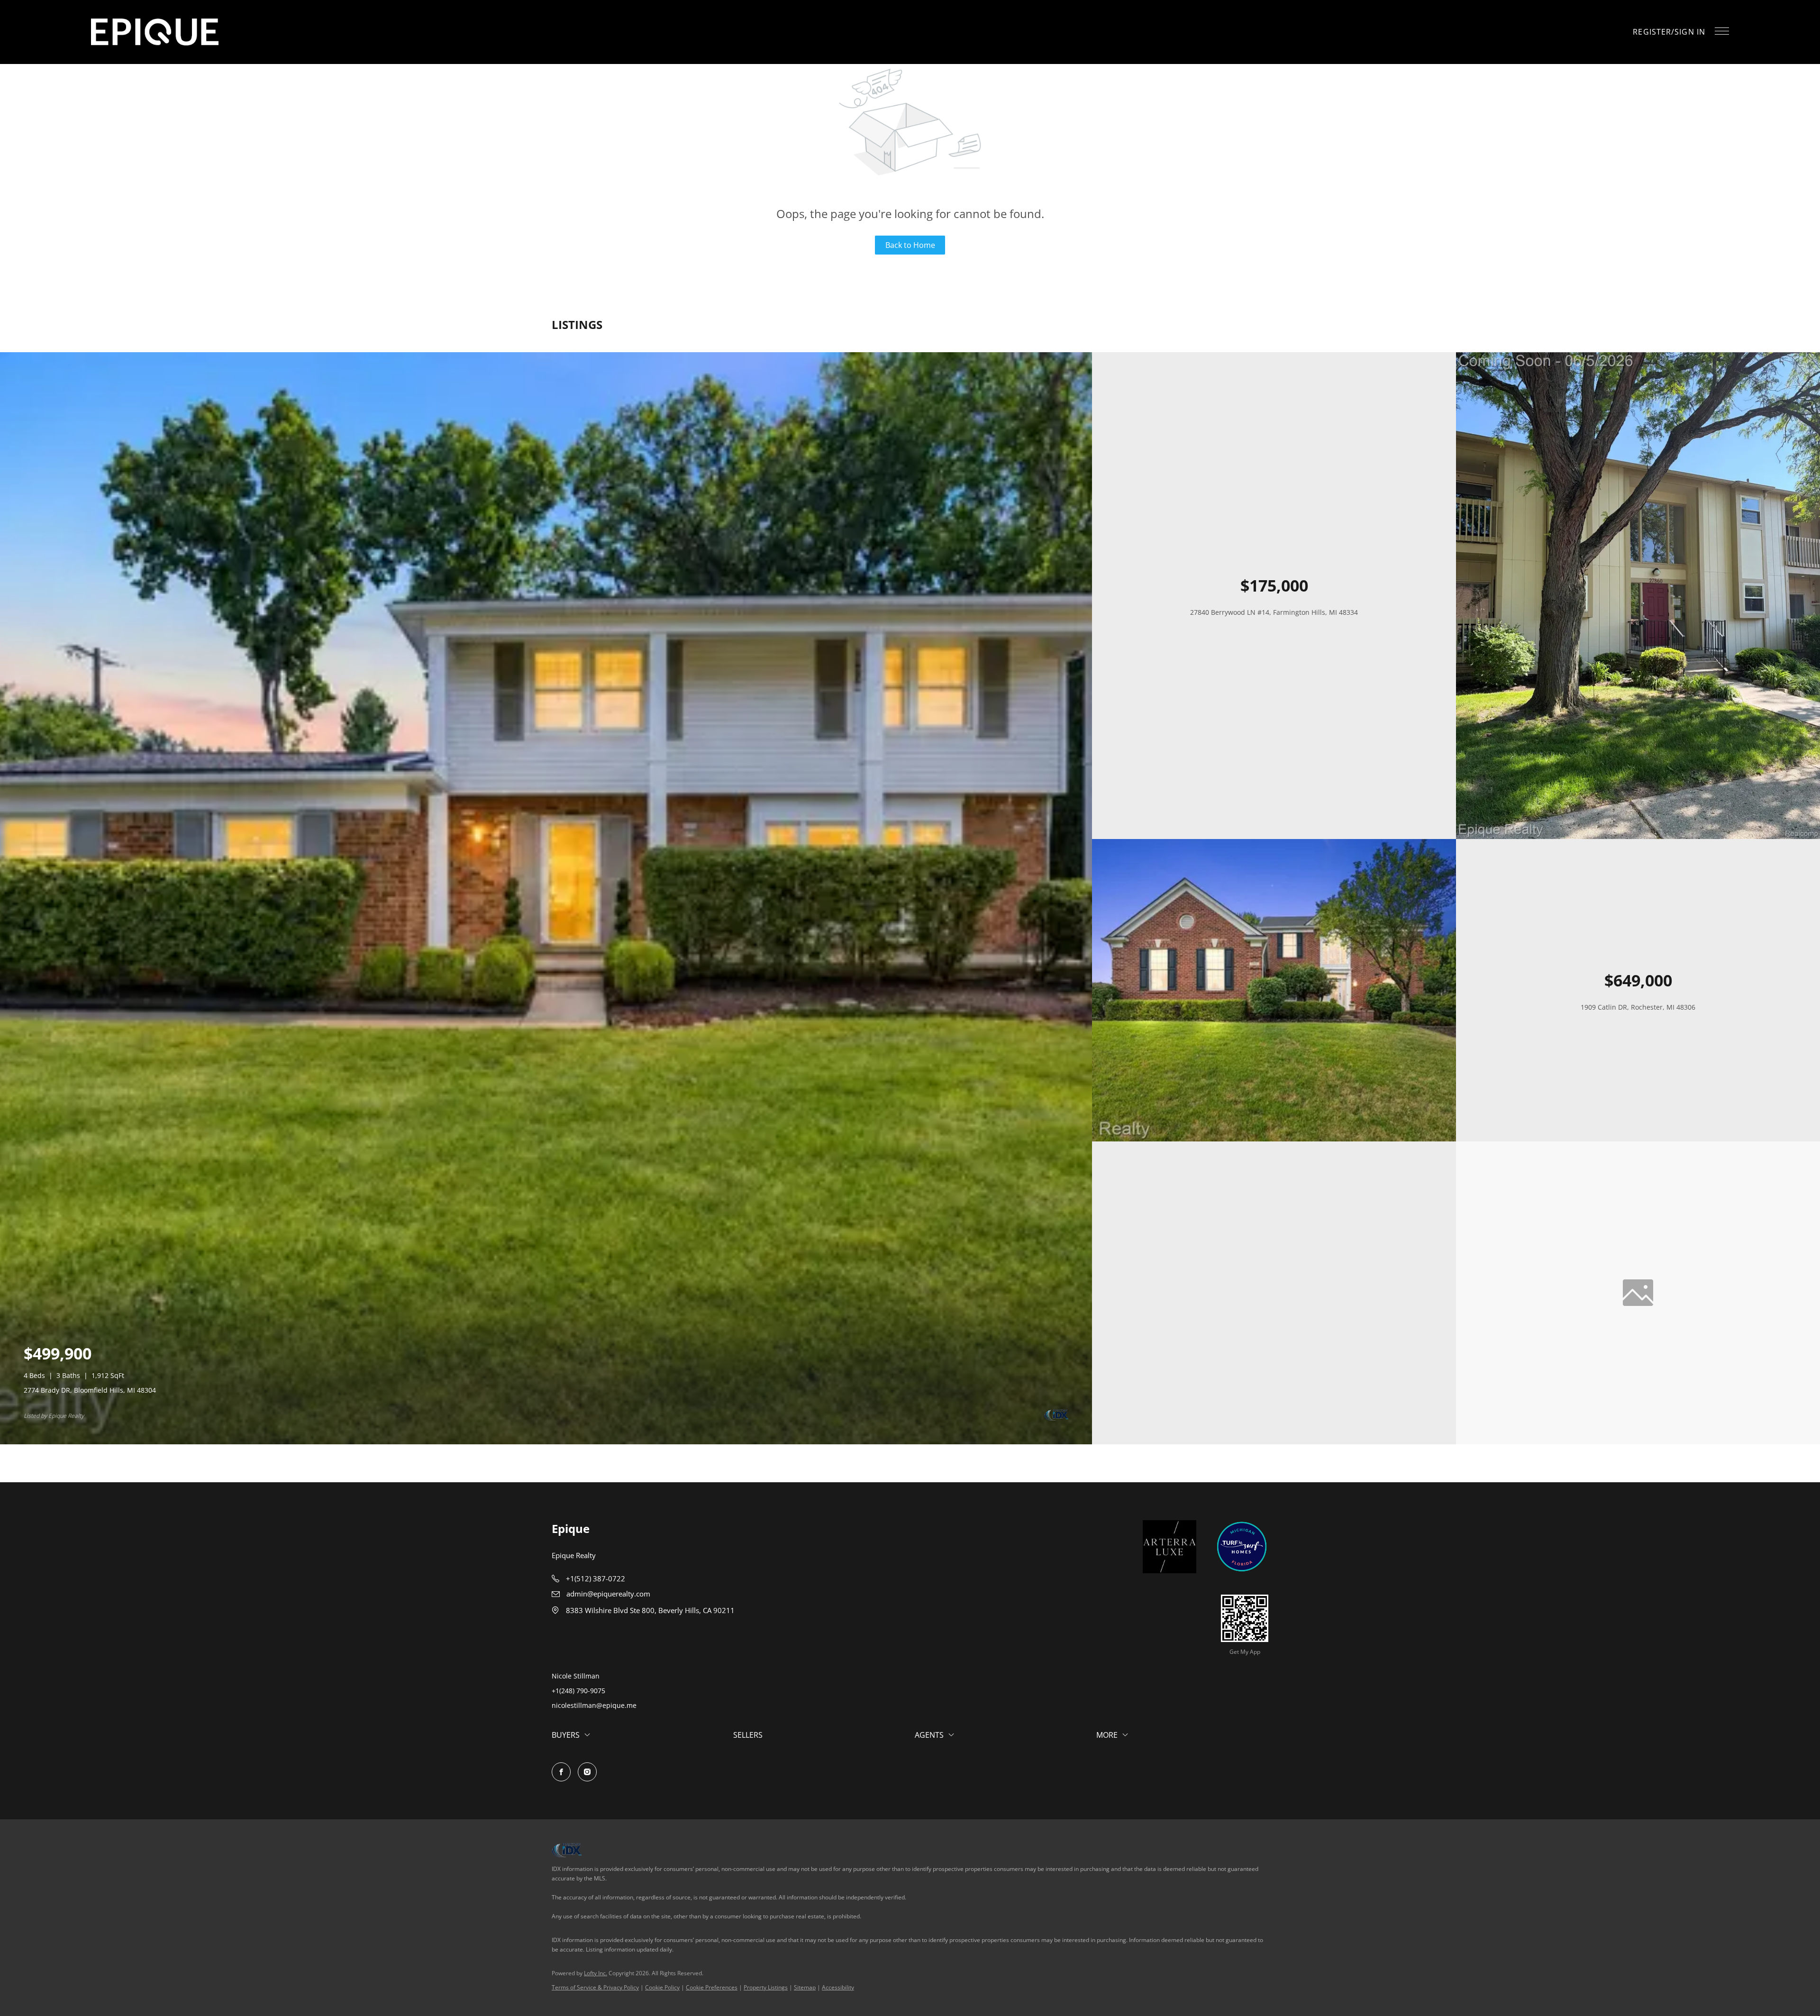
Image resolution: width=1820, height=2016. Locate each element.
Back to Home (910, 245)
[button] (155, 32)
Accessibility (838, 1987)
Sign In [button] (1690, 32)
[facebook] (561, 1772)
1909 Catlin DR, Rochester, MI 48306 (1638, 1007)
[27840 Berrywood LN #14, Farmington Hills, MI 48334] (1638, 836)
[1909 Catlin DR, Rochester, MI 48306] (1274, 1139)
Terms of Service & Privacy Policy (595, 1987)
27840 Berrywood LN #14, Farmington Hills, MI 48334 (1274, 612)
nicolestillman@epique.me (594, 1705)
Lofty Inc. (596, 1973)
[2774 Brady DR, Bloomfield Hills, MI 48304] (546, 1442)
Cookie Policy (662, 1987)
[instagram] (587, 1772)
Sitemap (805, 1987)
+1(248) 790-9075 (578, 1691)
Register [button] (1652, 32)
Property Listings (766, 1987)
